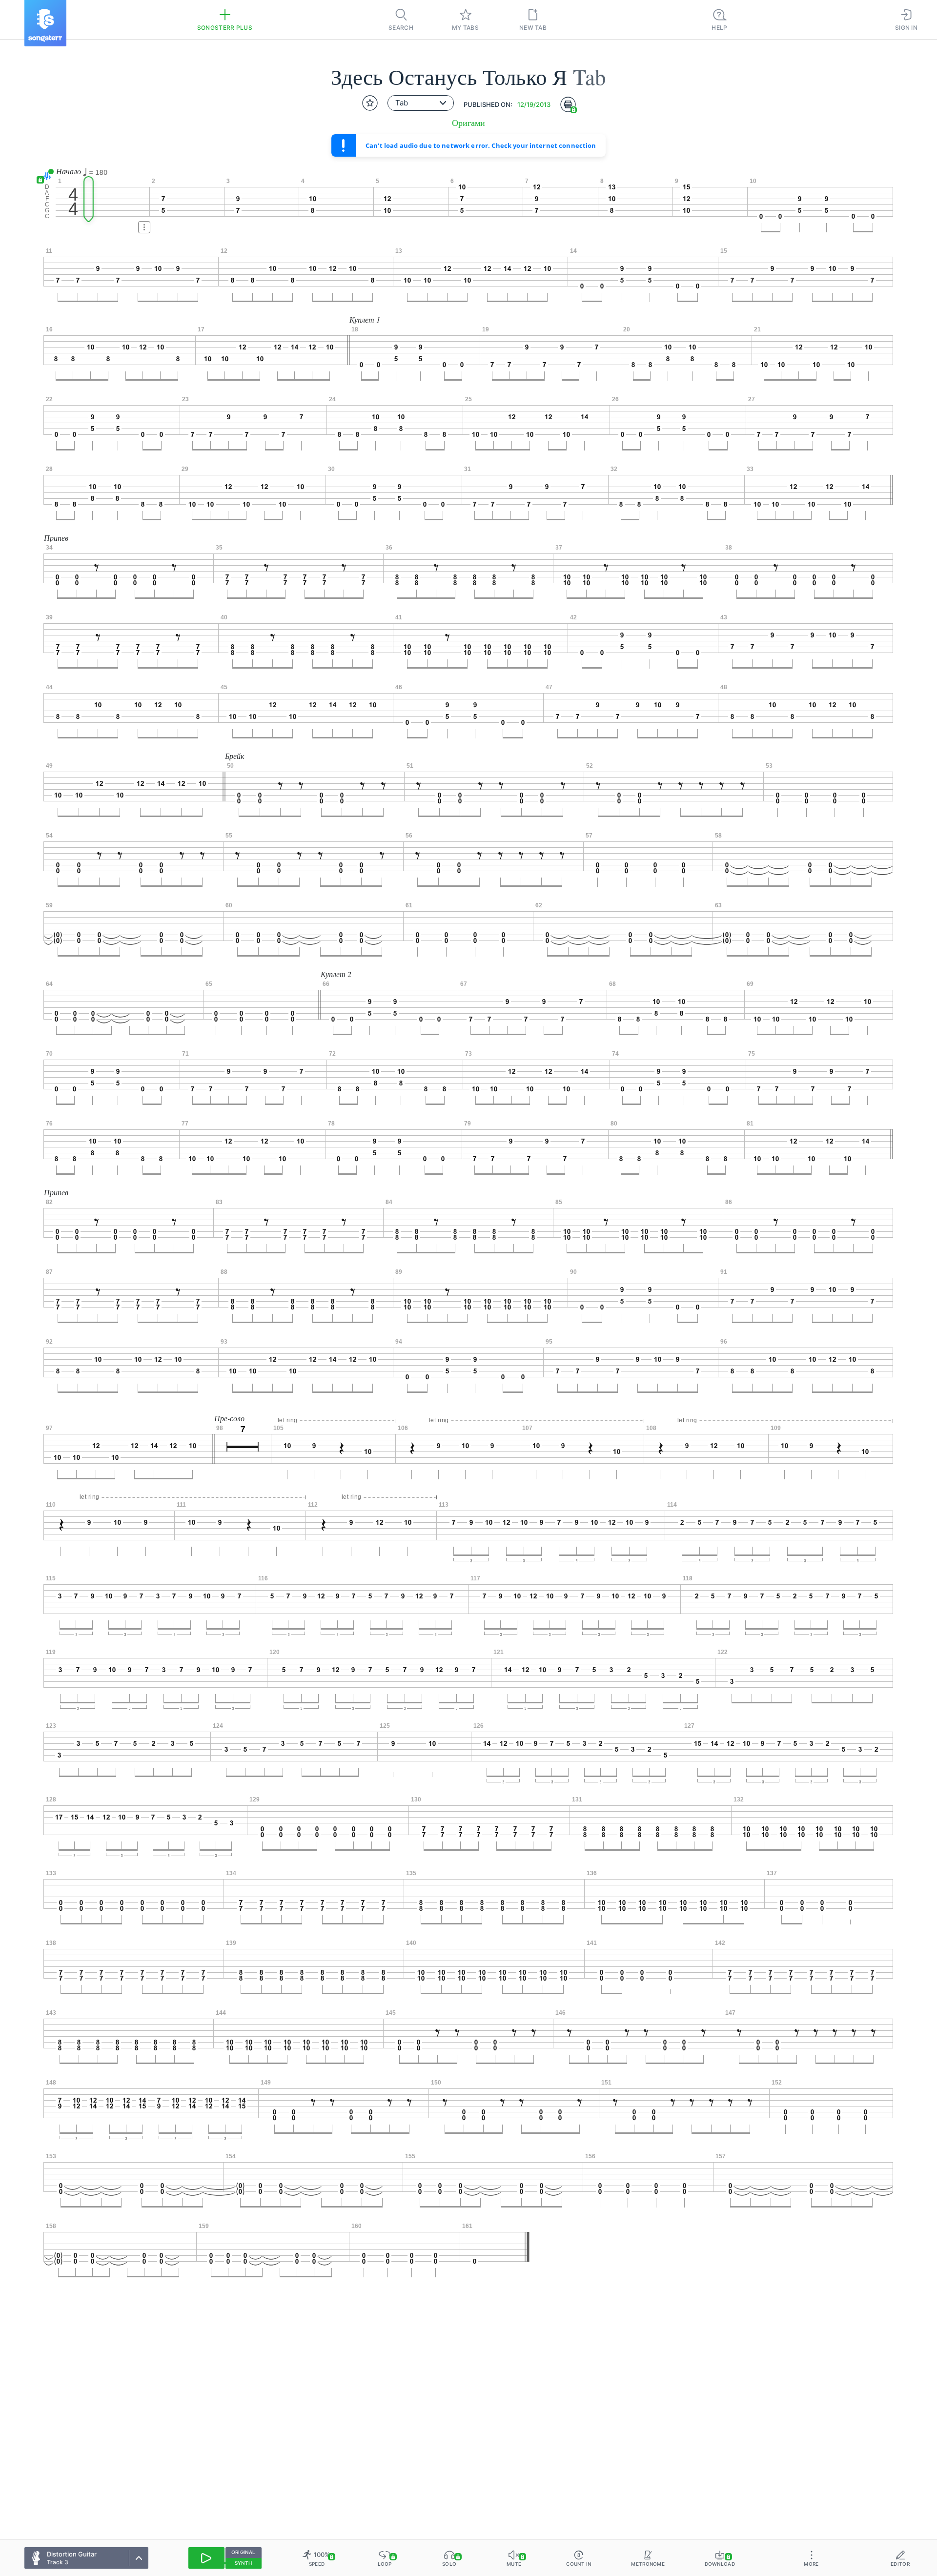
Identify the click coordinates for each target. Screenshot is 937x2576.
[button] (45, 176)
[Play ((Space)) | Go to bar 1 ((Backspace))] (206, 2558)
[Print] (568, 104)
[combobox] (421, 103)
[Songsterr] (45, 23)
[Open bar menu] (144, 227)
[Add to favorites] (370, 103)
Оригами (468, 123)
